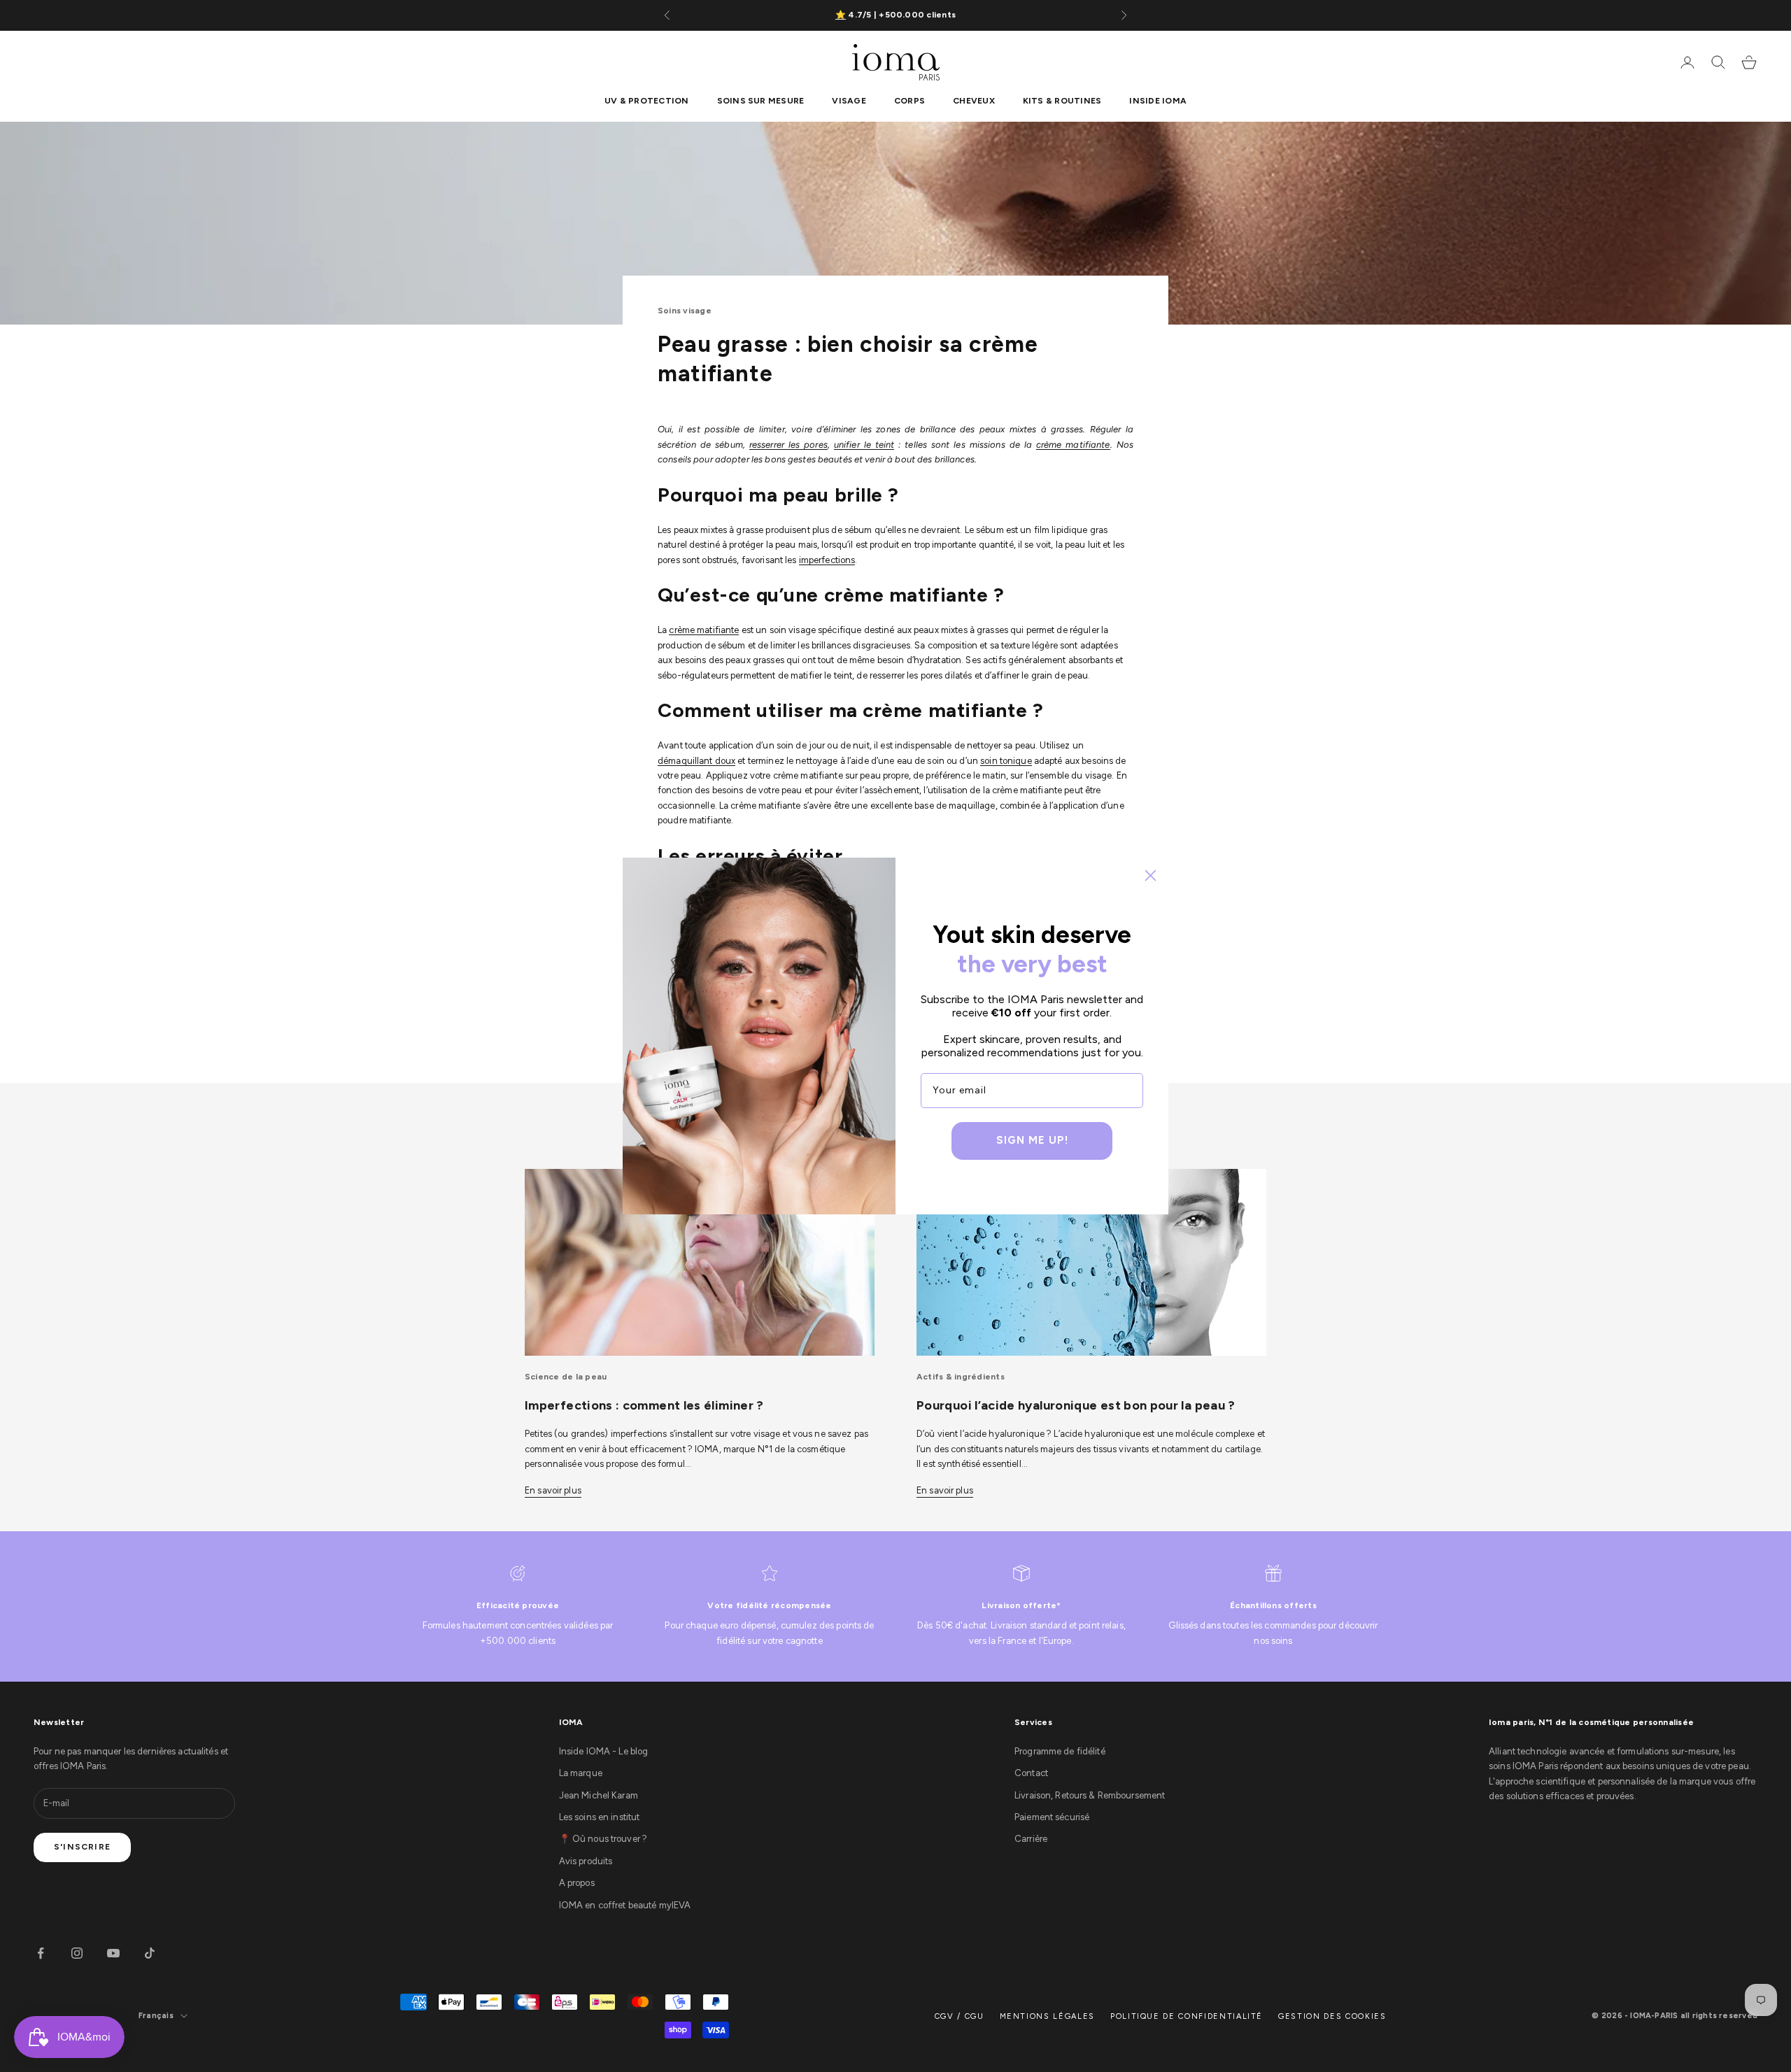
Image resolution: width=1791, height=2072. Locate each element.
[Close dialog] (1151, 875)
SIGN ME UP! (1032, 1140)
